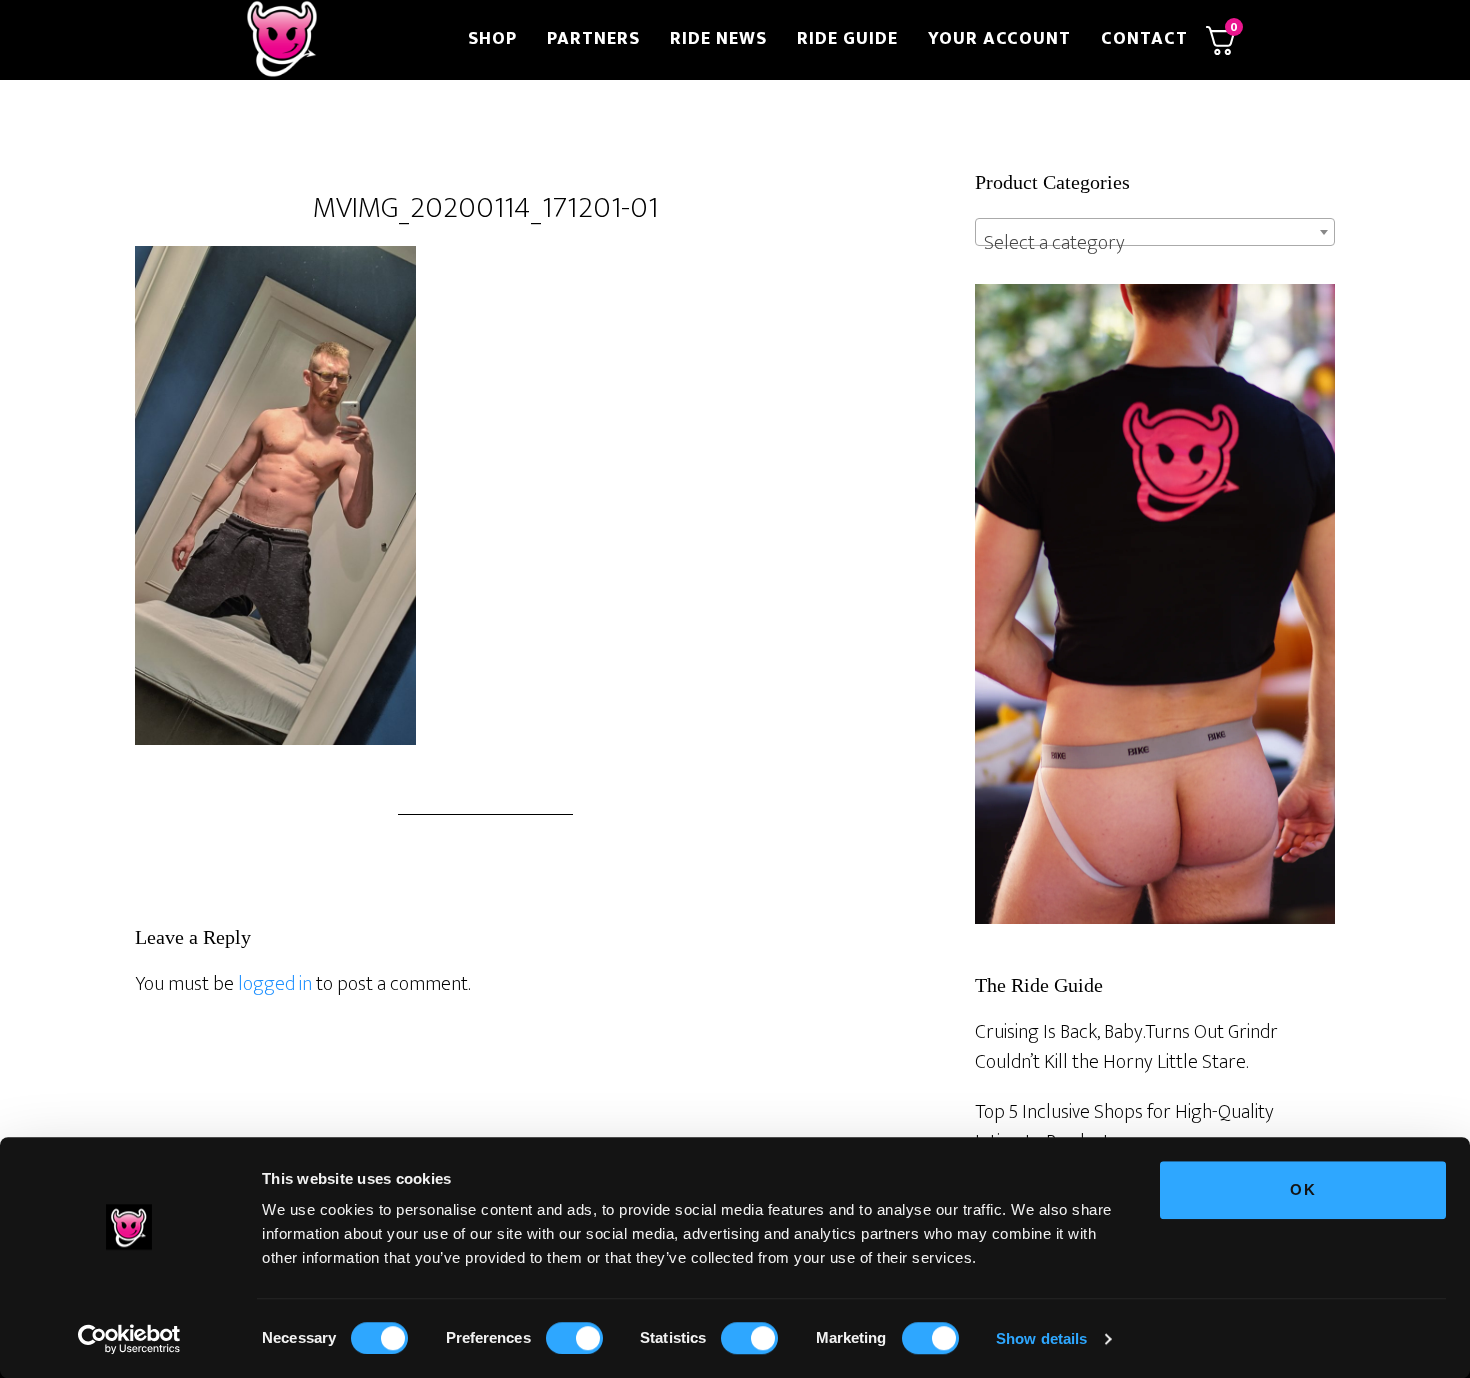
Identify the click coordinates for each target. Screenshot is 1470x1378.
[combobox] (1155, 232)
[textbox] (1155, 243)
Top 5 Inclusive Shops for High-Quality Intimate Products (1124, 1127)
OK (1303, 1189)
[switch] (574, 1338)
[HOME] (343, 40)
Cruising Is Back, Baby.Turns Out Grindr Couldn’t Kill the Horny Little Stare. (1126, 1047)
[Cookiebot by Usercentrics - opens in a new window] (129, 1339)
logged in (275, 984)
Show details (1041, 1338)
